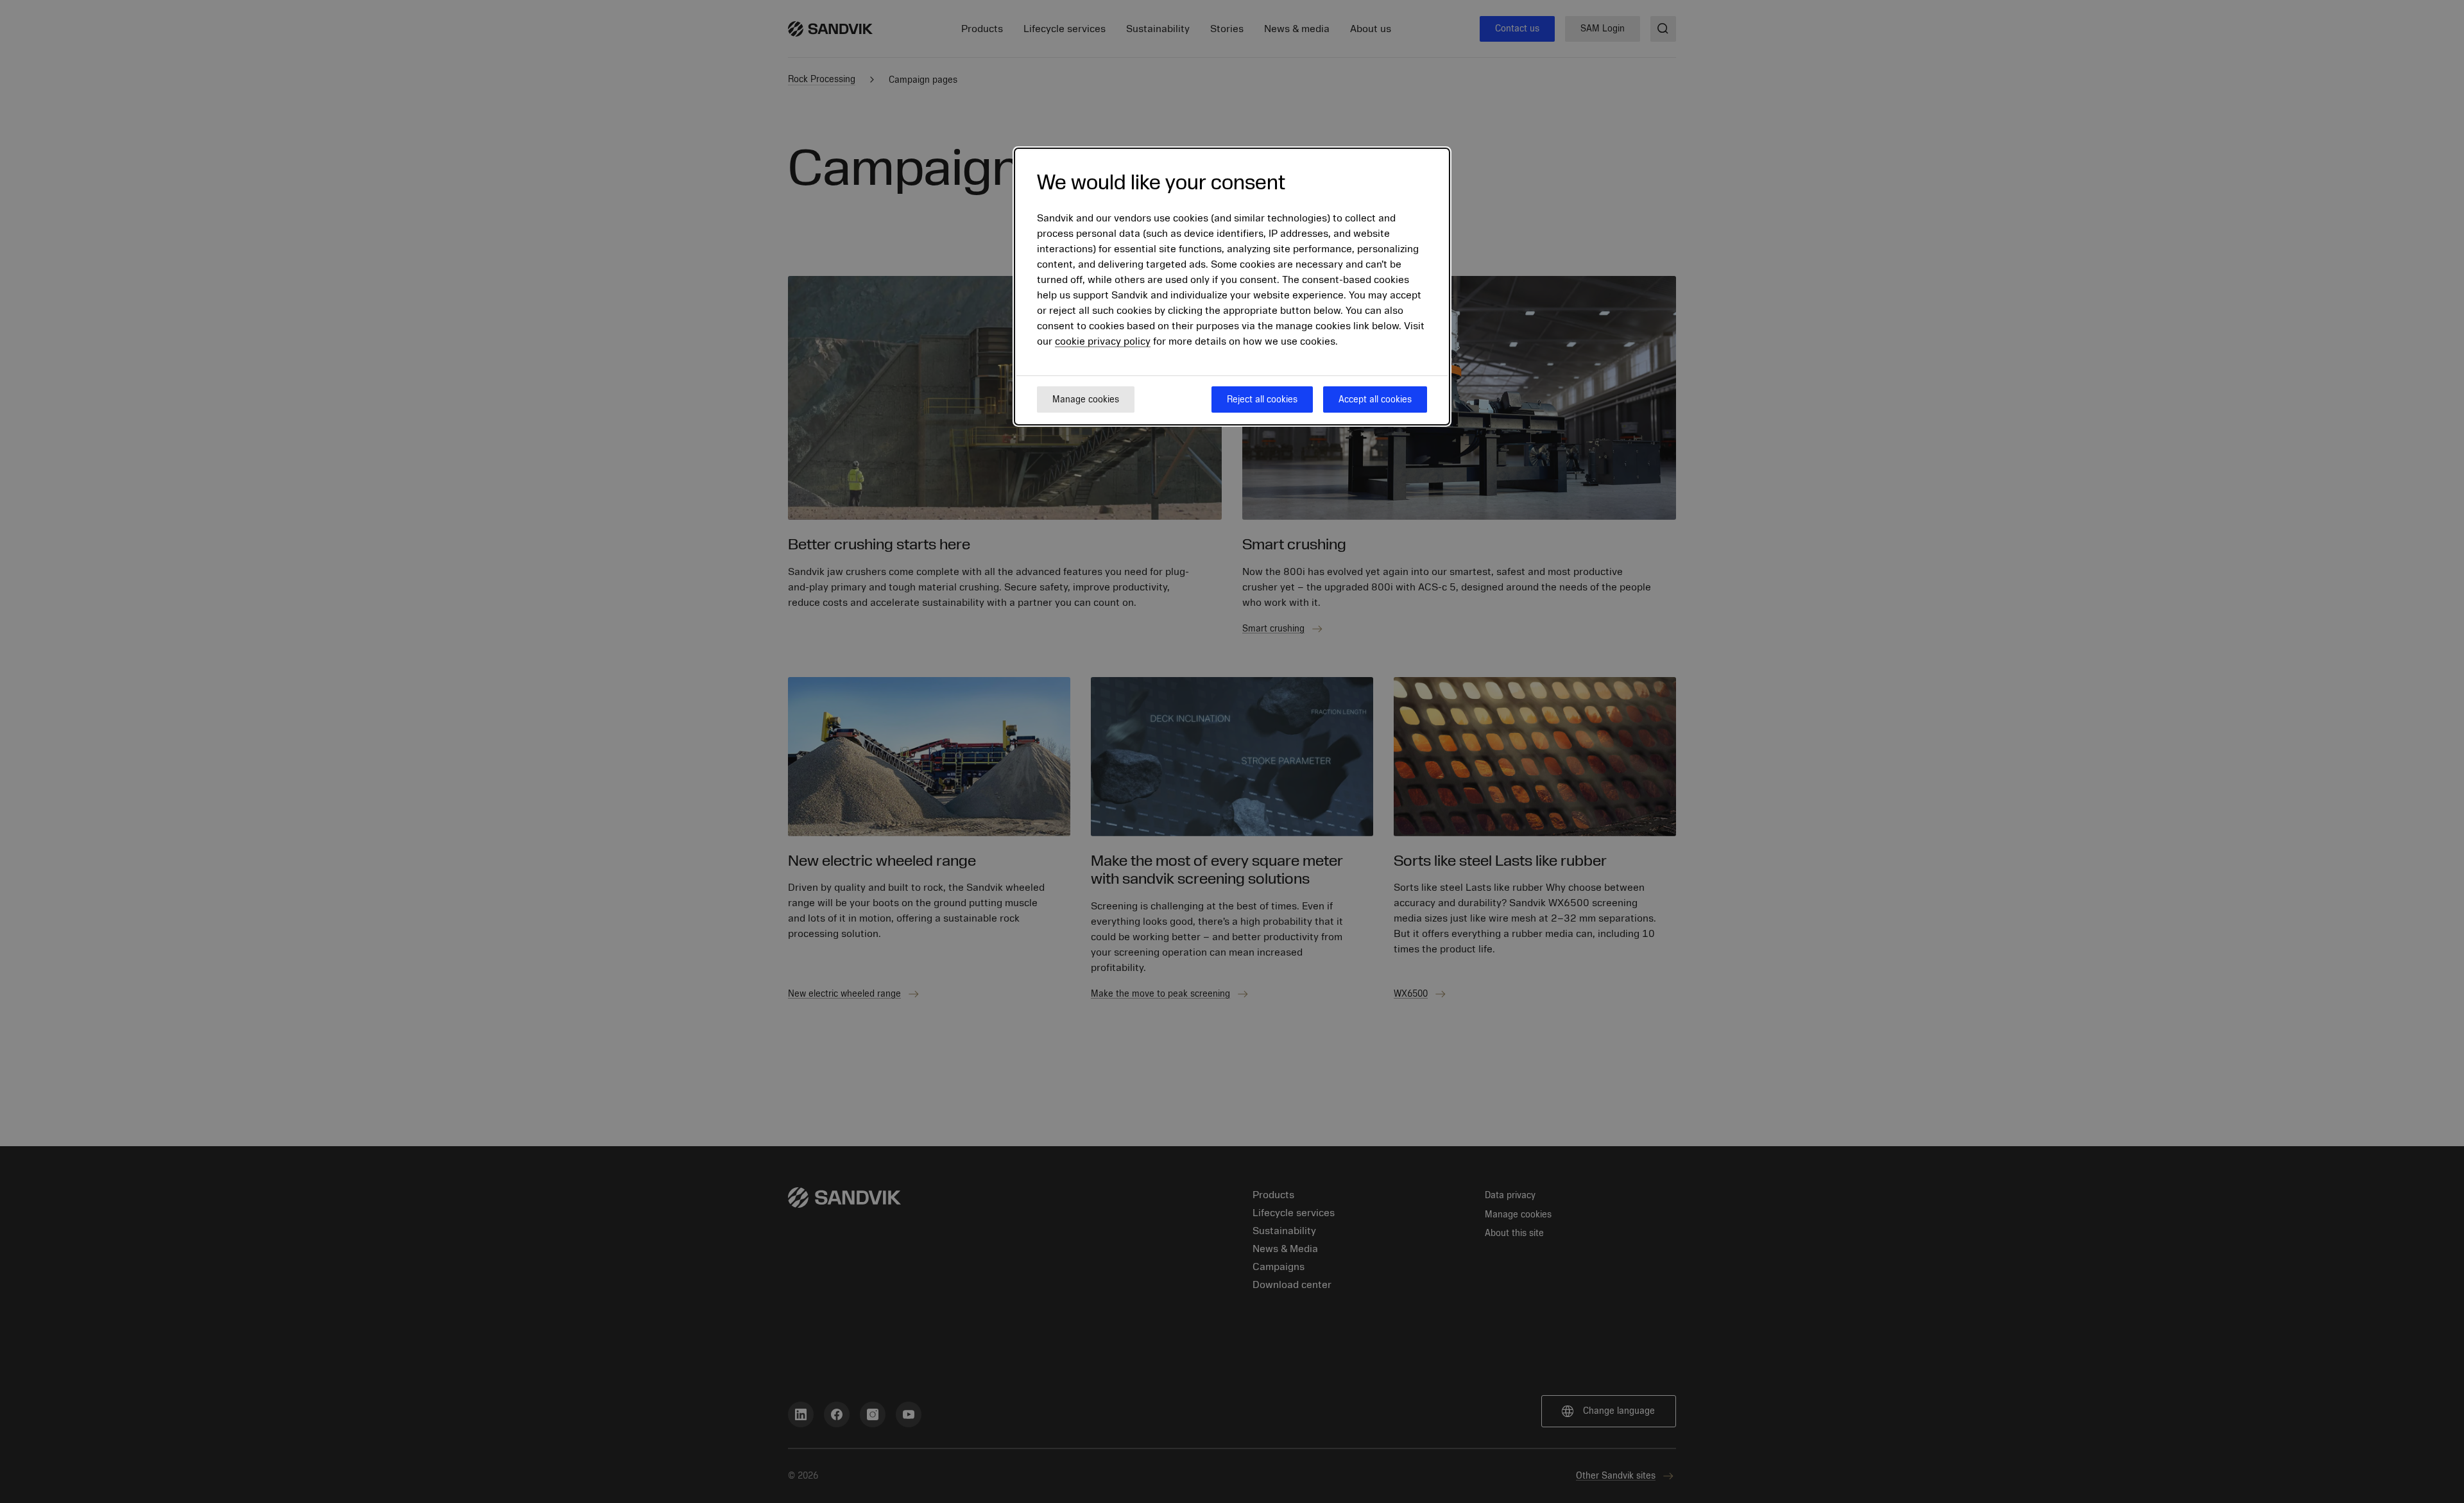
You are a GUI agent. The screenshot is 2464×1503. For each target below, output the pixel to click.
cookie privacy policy (1103, 342)
